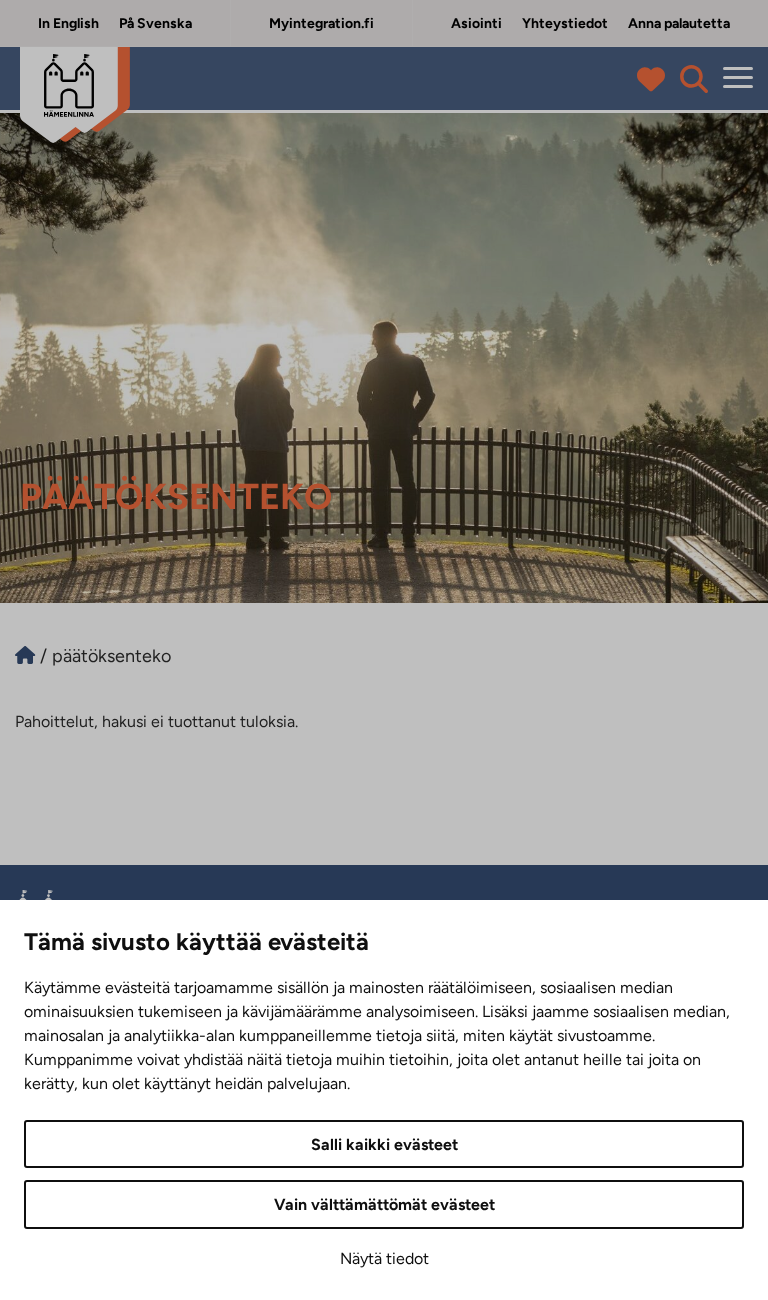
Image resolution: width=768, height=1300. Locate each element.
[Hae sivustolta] (694, 79)
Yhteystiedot (565, 23)
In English (68, 23)
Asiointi (476, 23)
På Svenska (155, 23)
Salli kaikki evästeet (384, 1144)
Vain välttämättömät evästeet (384, 1204)
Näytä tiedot (384, 1258)
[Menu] (738, 78)
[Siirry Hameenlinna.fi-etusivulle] (25, 656)
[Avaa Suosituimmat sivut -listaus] (655, 79)
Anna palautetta (679, 23)
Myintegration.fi (321, 23)
